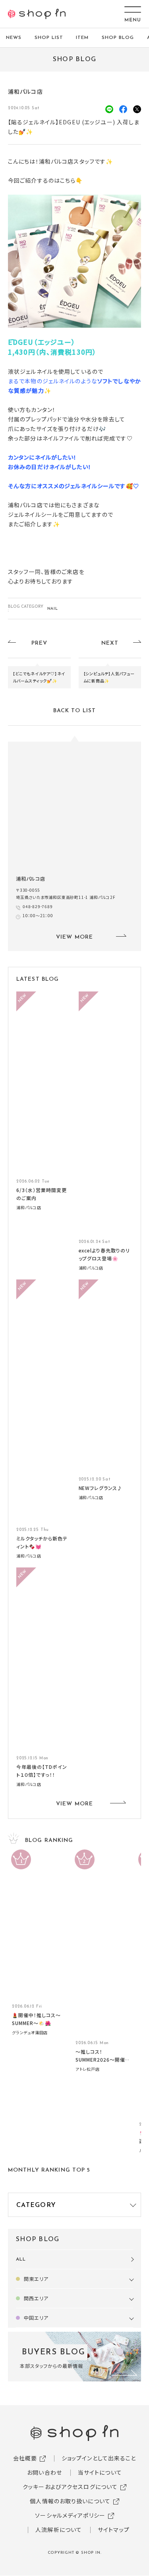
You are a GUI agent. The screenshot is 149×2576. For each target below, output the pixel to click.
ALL (21, 2259)
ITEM (82, 38)
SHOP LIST (49, 38)
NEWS (14, 38)
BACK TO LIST (74, 711)
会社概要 (25, 2458)
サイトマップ (114, 2530)
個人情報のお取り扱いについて (70, 2501)
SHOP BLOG (118, 38)
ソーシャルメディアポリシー (70, 2515)
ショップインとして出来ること (99, 2458)
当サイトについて (100, 2472)
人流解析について (59, 2530)
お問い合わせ (45, 2472)
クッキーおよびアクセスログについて (70, 2487)
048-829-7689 (38, 906)
